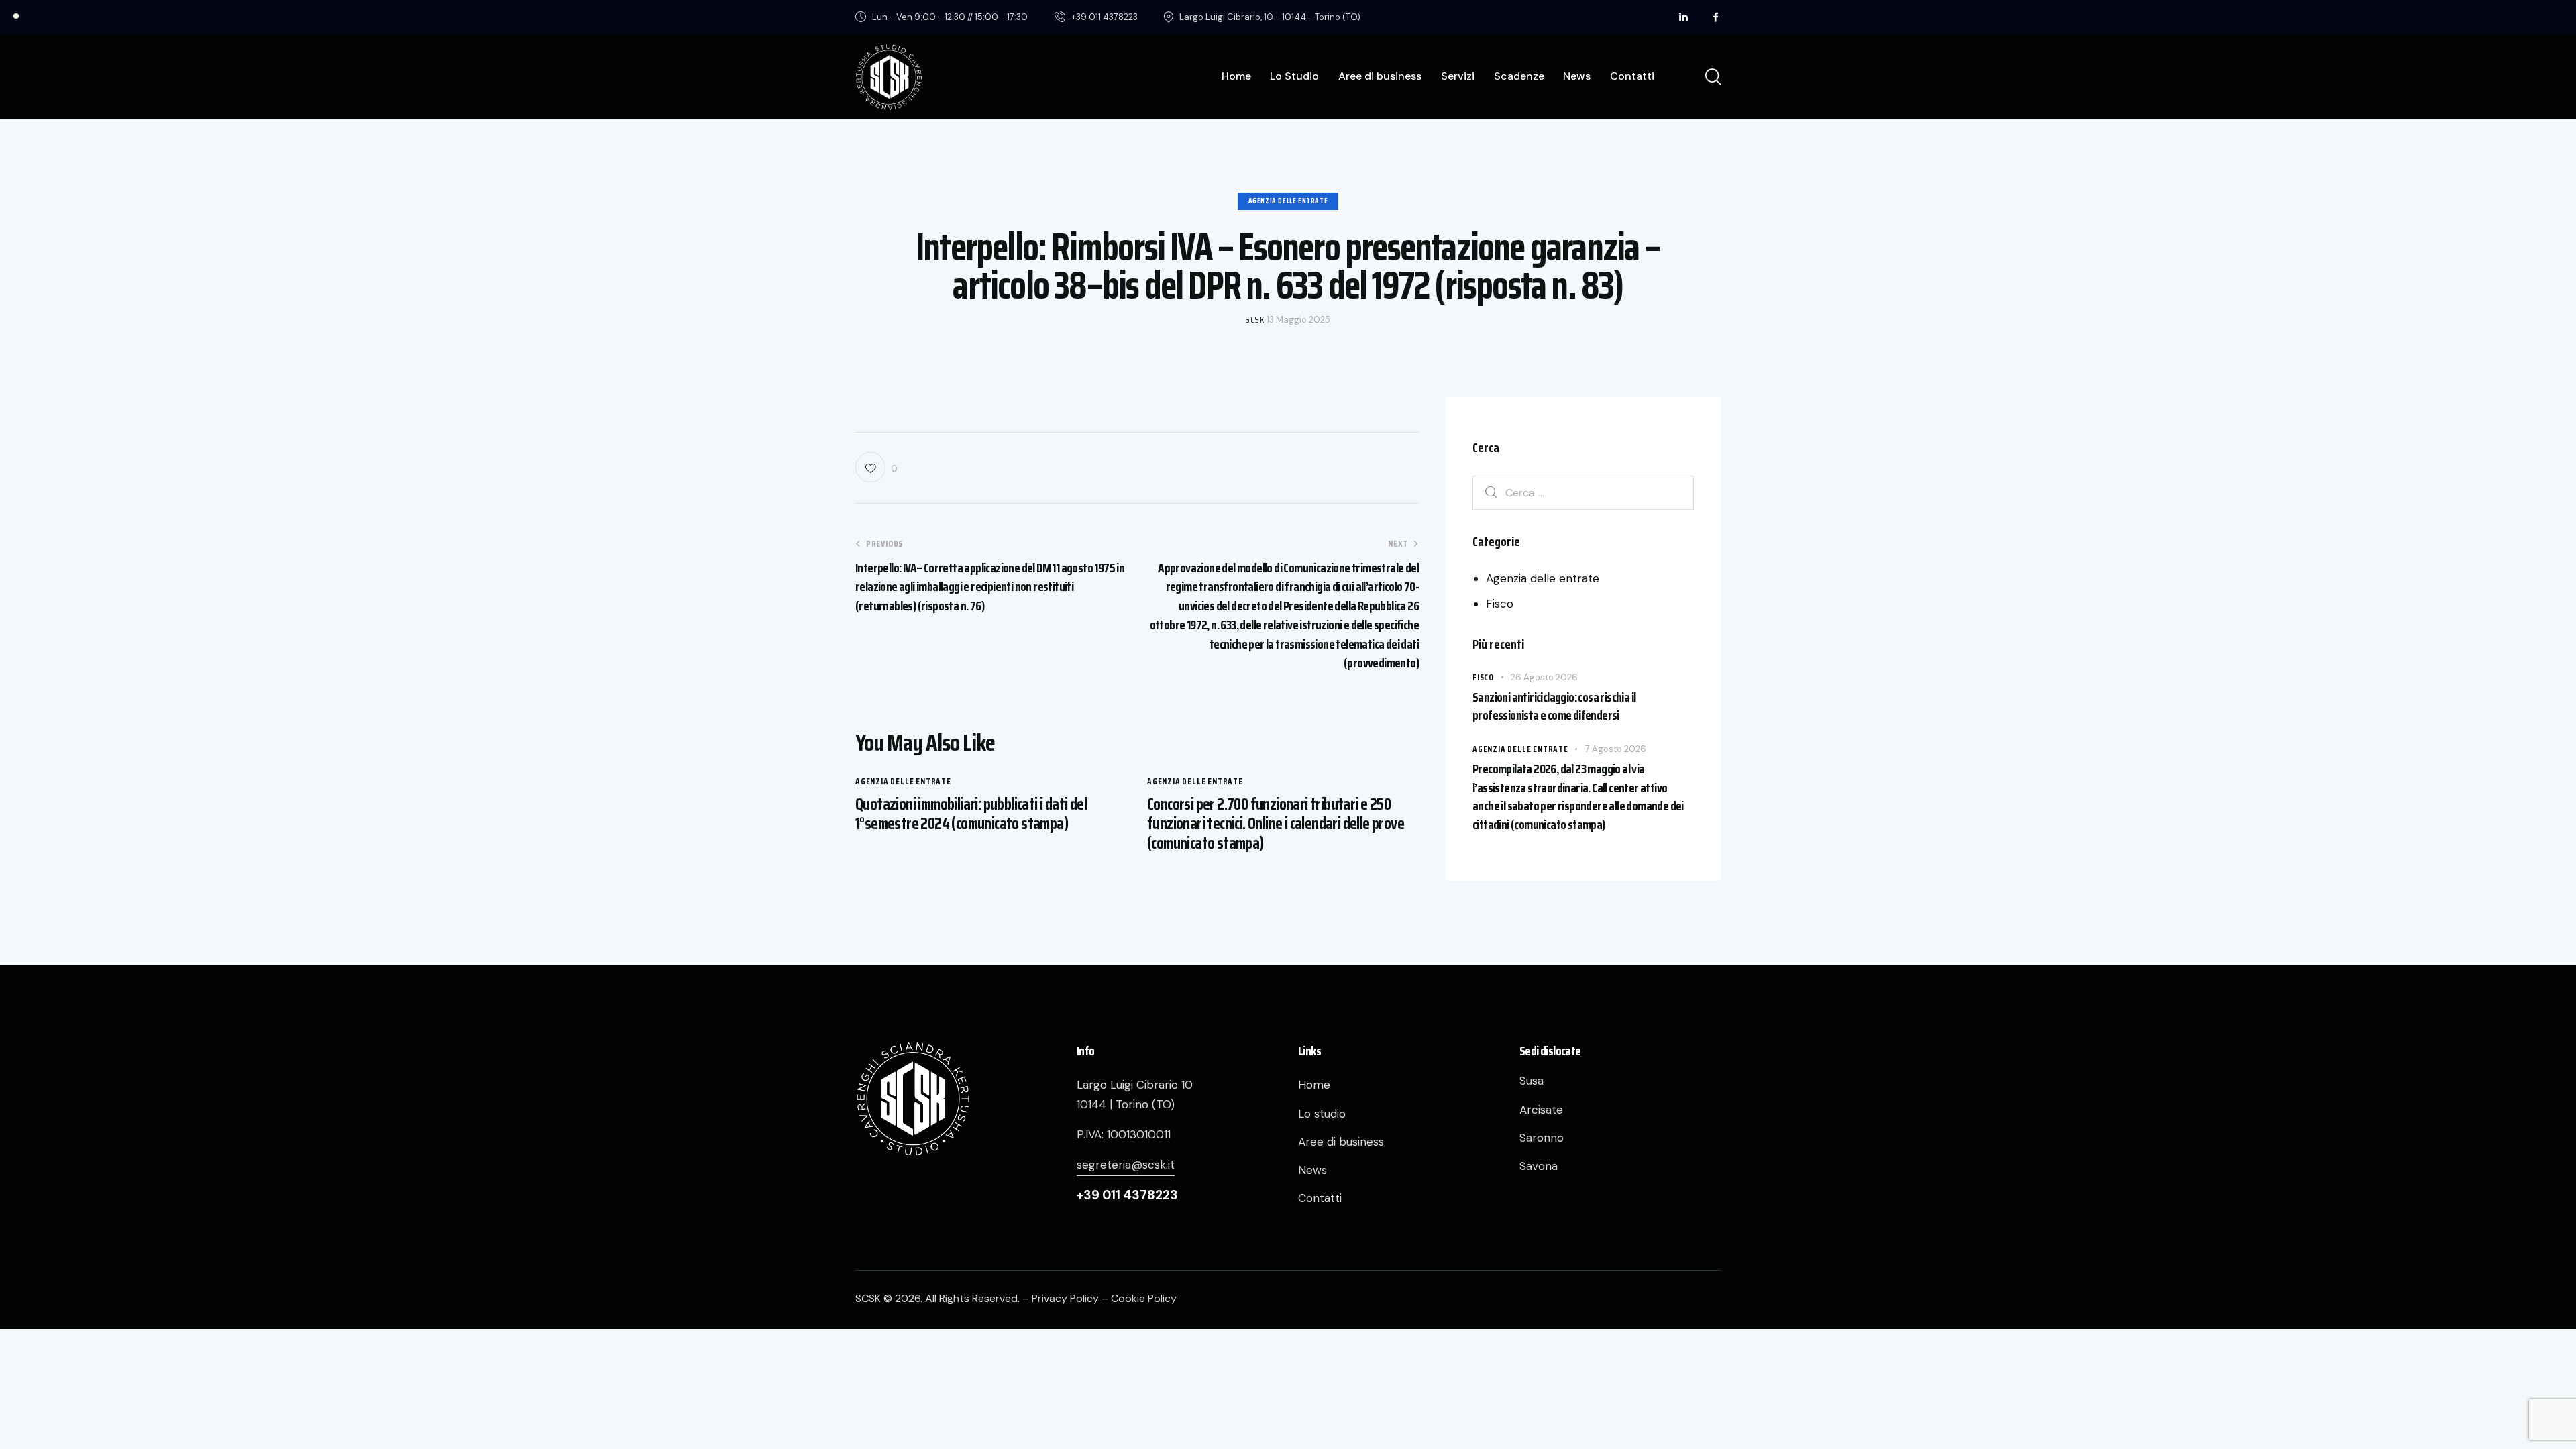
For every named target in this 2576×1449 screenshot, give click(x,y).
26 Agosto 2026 (1544, 677)
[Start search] (1712, 77)
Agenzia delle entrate (1288, 201)
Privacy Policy (1065, 1298)
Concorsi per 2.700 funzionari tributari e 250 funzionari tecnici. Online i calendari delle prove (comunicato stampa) (1276, 824)
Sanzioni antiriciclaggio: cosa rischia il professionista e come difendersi (1554, 707)
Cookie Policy (1144, 1298)
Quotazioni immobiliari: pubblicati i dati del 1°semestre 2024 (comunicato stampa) (971, 814)
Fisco (1500, 604)
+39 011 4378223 (1127, 1195)
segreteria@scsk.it (1126, 1165)
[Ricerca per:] (1583, 492)
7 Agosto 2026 (1616, 749)
